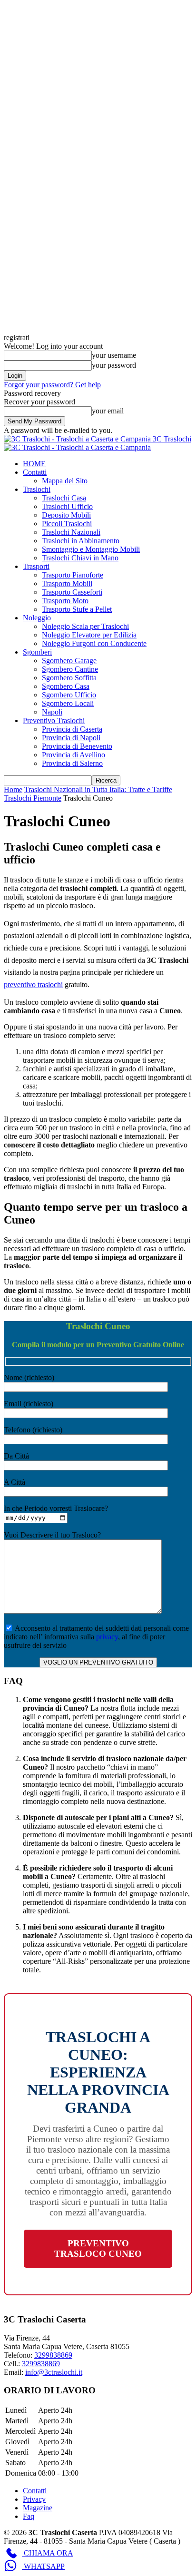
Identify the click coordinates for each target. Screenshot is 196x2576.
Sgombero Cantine (70, 669)
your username (114, 355)
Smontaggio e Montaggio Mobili (91, 549)
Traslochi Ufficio (67, 506)
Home (13, 789)
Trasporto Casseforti (72, 592)
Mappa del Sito (65, 481)
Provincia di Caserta (72, 729)
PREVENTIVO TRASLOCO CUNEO (98, 2248)
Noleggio (37, 618)
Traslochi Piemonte (33, 798)
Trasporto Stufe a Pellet (77, 609)
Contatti (35, 472)
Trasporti (36, 566)
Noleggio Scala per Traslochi (85, 626)
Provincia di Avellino (73, 755)
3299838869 (41, 2364)
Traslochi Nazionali (71, 532)
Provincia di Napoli (71, 738)
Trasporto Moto (65, 601)
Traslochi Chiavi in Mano (80, 558)
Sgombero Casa (66, 686)
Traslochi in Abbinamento (81, 541)
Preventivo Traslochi (54, 720)
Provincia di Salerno (72, 763)
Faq (29, 2516)
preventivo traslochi (33, 984)
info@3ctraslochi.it (54, 2372)
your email (108, 411)
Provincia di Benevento (77, 746)
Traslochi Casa (64, 498)
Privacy (34, 2499)
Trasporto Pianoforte (73, 575)
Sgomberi (37, 652)
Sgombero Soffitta (69, 678)
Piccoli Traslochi (67, 524)
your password (114, 365)
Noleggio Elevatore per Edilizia (89, 635)
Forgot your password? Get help (52, 385)
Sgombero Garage (69, 661)
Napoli (52, 712)
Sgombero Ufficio (69, 695)
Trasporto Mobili (67, 583)
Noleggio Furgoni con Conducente (94, 643)
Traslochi (37, 489)
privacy (107, 1637)
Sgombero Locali (68, 703)
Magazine (38, 2508)
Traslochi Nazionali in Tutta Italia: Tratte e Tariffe (98, 789)
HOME (34, 464)
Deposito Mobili (66, 515)
